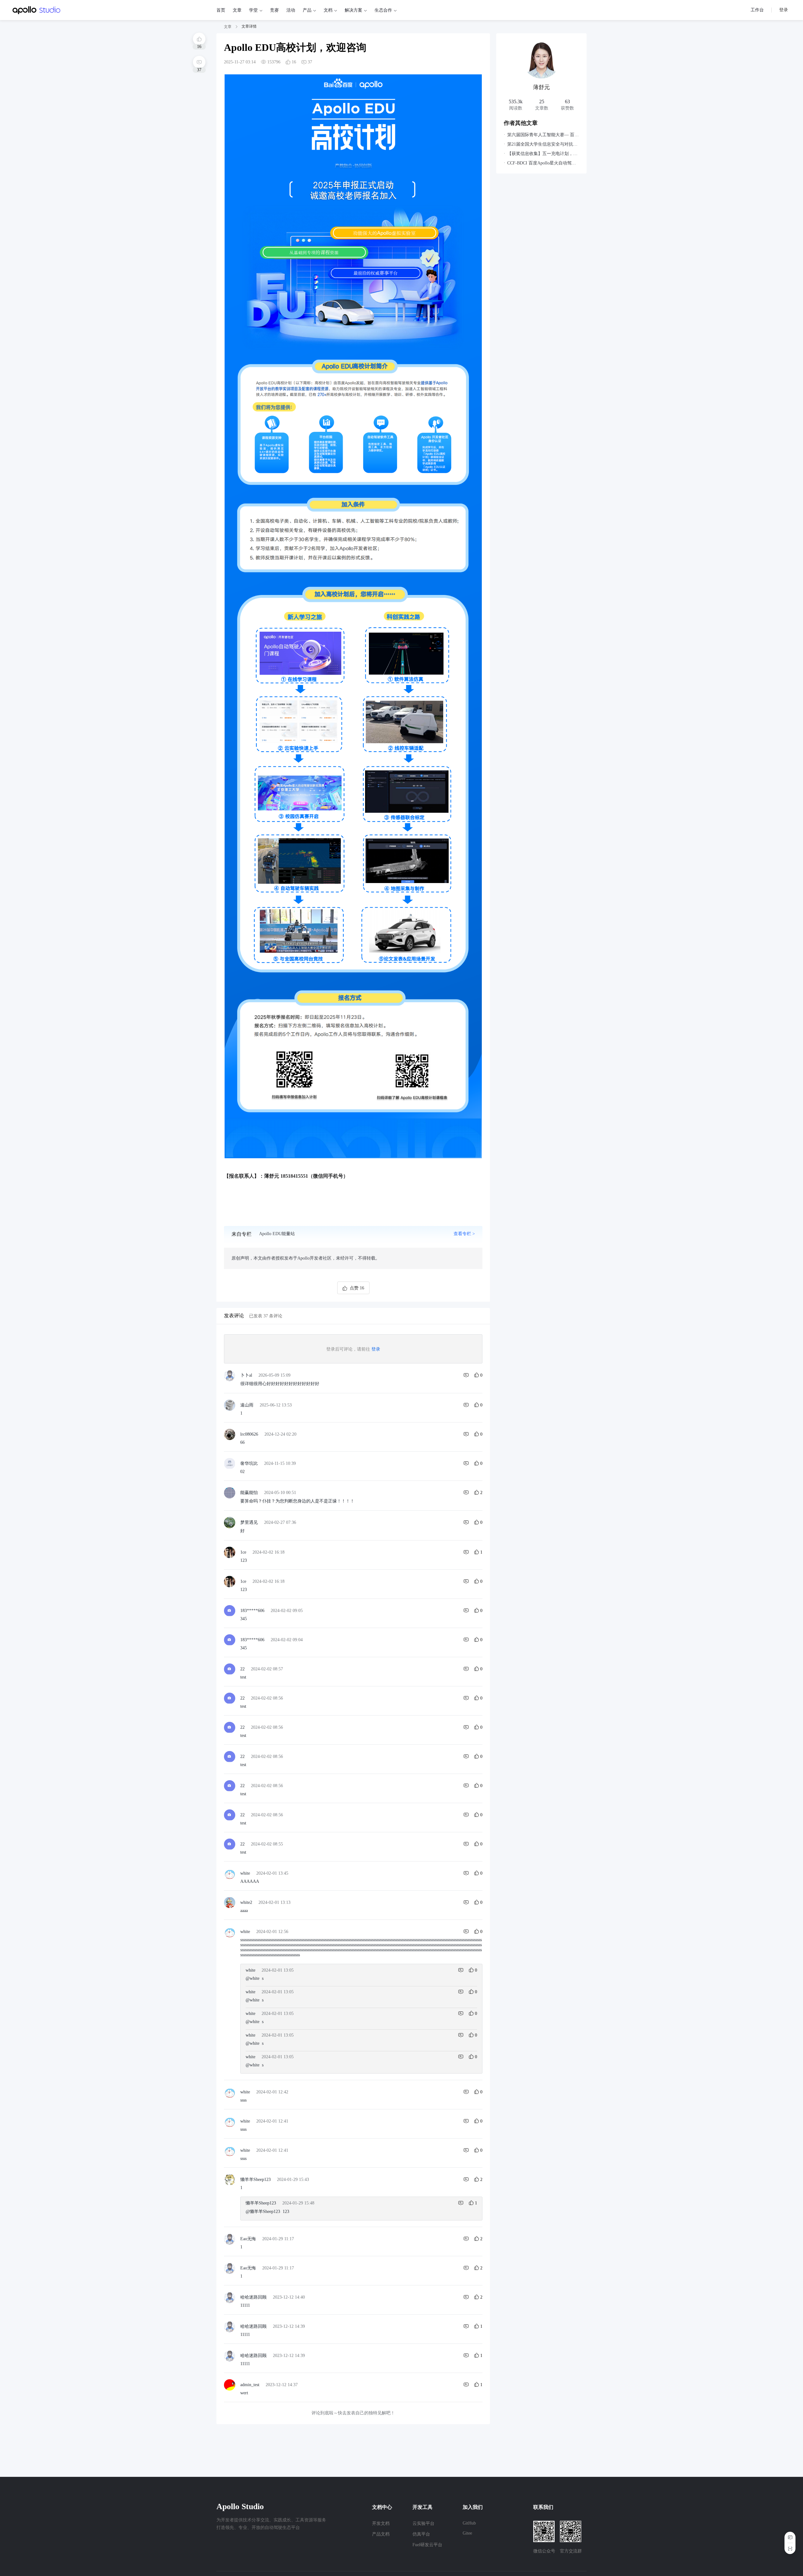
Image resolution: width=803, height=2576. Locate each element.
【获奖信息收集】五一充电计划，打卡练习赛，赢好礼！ (543, 154)
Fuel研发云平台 (427, 2545)
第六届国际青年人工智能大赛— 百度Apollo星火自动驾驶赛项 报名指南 (543, 135)
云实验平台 (423, 2523)
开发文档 (381, 2523)
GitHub (469, 2523)
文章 (228, 27)
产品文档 (381, 2534)
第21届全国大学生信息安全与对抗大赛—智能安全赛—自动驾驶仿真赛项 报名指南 (543, 144)
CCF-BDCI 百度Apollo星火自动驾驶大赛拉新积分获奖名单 (543, 163)
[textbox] (353, 632)
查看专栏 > (464, 1234)
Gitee (467, 2533)
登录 (376, 1349)
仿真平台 (421, 2534)
